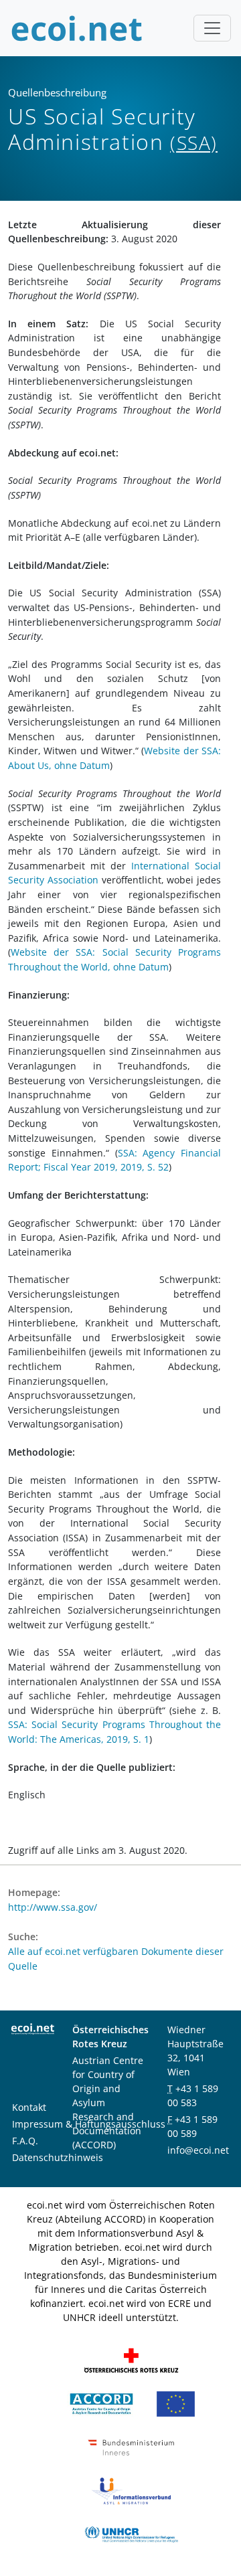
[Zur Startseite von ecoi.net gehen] (77, 28)
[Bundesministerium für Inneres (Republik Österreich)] (131, 2446)
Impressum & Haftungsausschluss (89, 2124)
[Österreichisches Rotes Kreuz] (131, 2359)
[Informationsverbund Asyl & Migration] (131, 2489)
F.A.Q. (25, 2141)
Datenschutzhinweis (58, 2157)
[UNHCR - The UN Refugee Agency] (131, 2533)
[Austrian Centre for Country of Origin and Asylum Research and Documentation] (101, 2402)
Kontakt (29, 2107)
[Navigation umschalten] (212, 28)
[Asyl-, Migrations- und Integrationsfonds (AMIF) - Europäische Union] (176, 2402)
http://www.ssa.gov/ (53, 1907)
